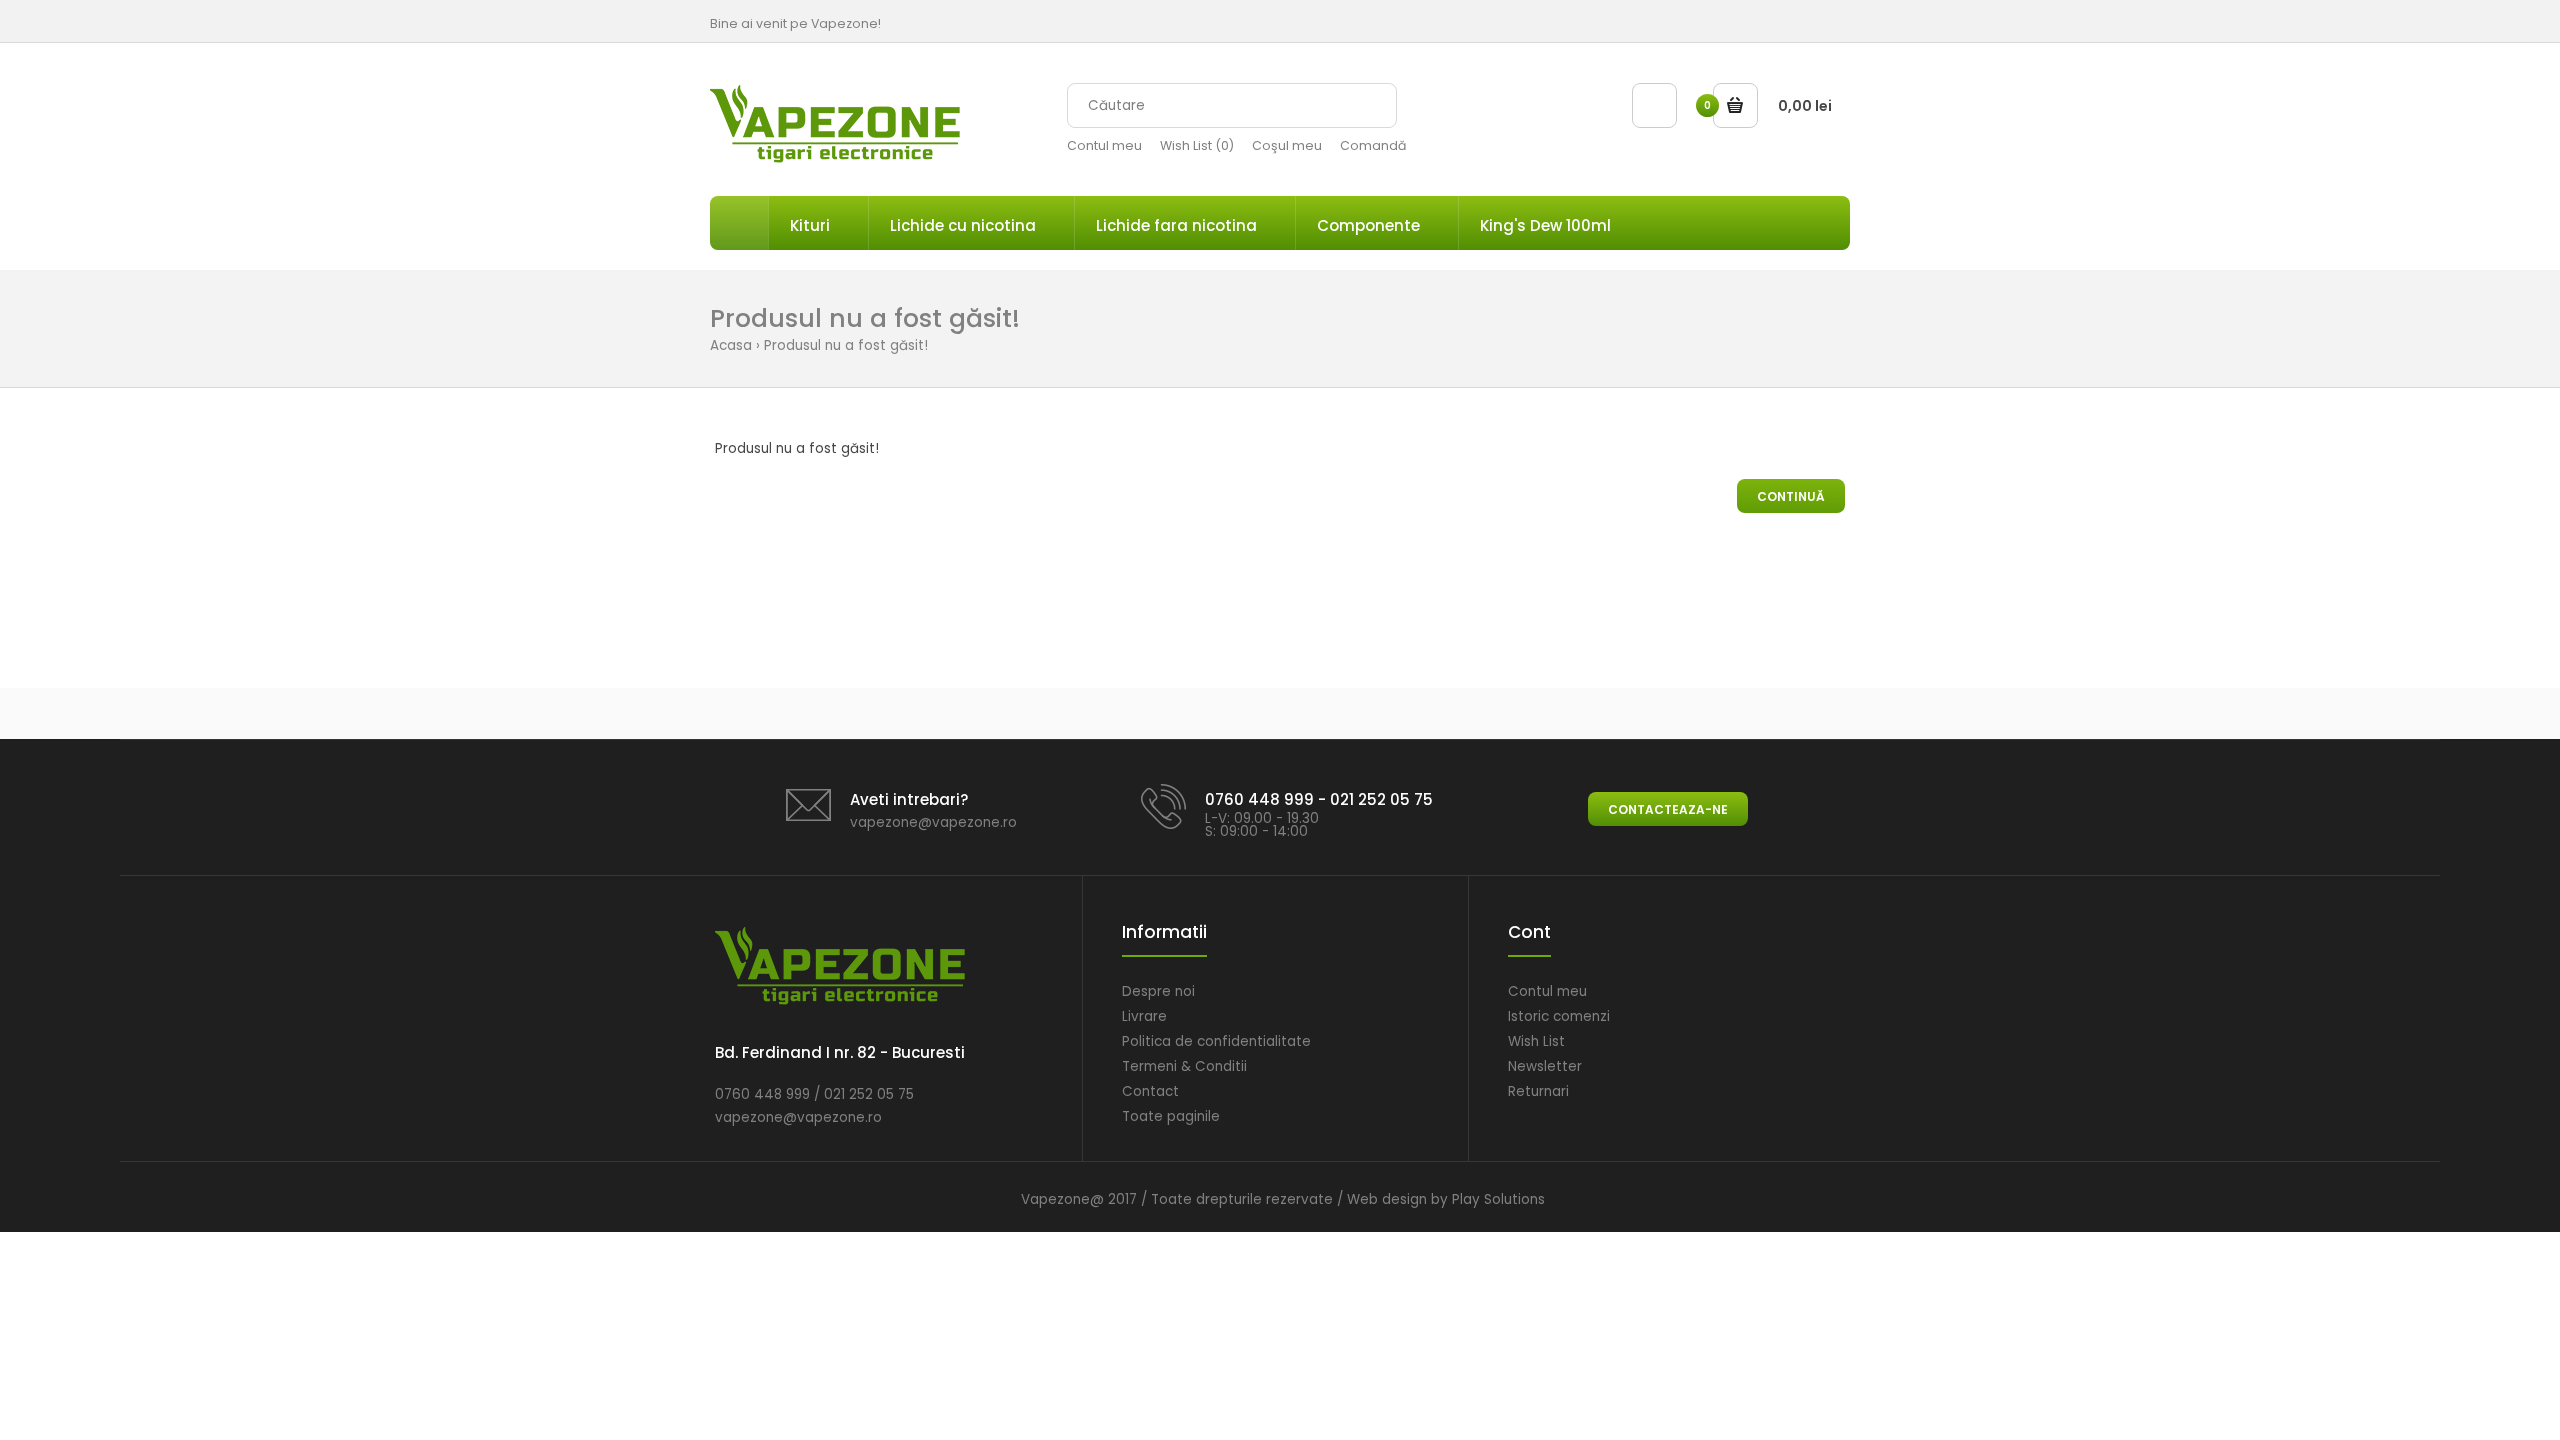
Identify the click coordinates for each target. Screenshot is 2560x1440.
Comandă (1373, 145)
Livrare (1144, 1016)
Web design (1387, 1199)
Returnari (1538, 1091)
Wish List (1536, 1041)
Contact (1150, 1091)
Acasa (731, 345)
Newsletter (1545, 1066)
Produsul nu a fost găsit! (846, 345)
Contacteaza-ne (1668, 809)
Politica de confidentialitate (1216, 1041)
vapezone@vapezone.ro (933, 822)
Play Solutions (1498, 1199)
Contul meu (1104, 145)
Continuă (1791, 496)
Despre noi (1158, 991)
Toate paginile (1171, 1116)
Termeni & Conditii (1184, 1066)
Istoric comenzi (1559, 1016)
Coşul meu (1287, 145)
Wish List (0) (1197, 145)
